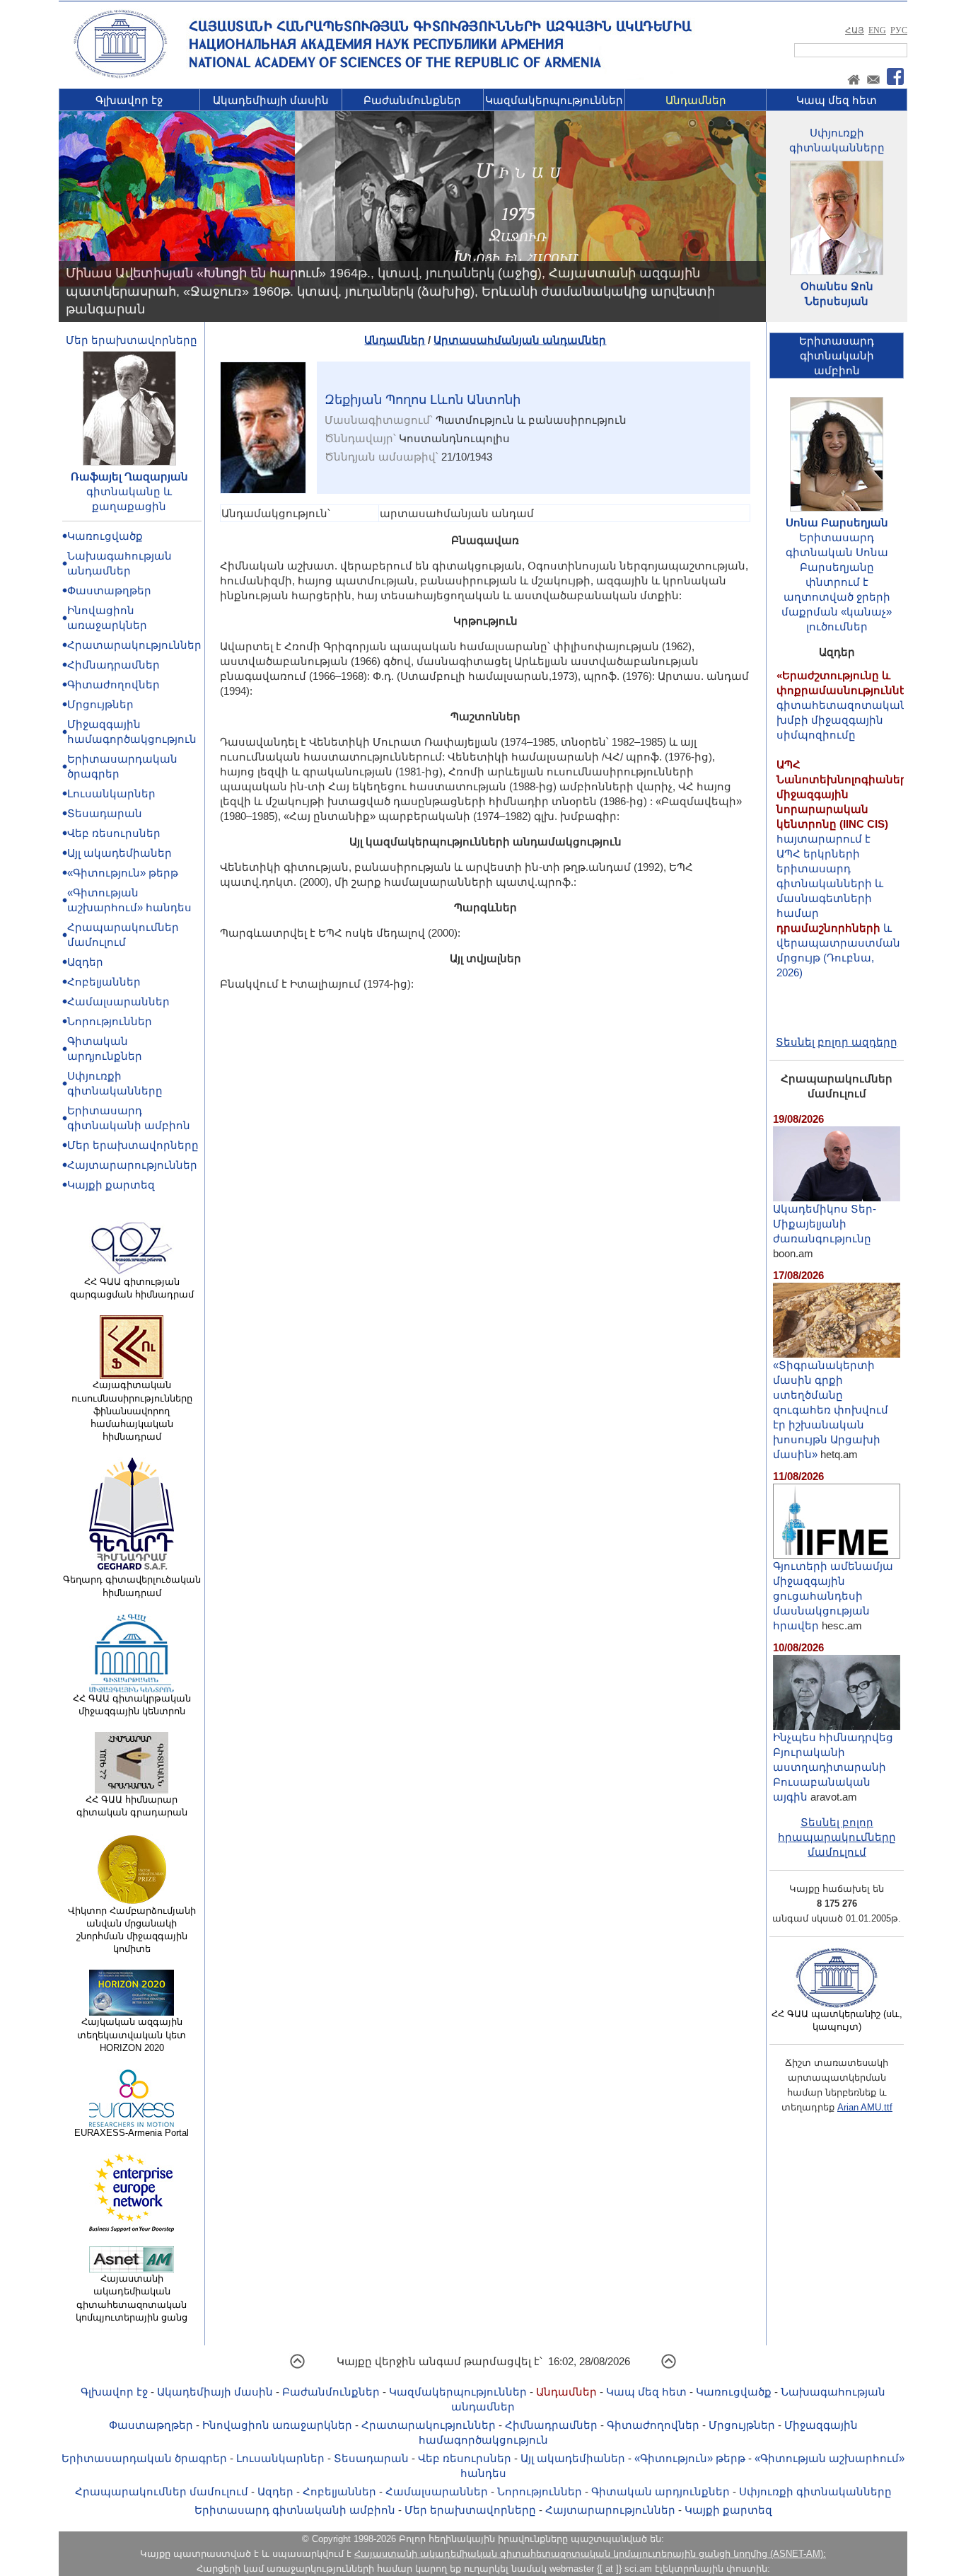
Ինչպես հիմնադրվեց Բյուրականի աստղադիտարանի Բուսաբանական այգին (833, 1767)
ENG (877, 30)
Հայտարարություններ (132, 1165)
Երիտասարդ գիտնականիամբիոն (837, 356)
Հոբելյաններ (104, 982)
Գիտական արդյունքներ (661, 2491)
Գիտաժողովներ (114, 685)
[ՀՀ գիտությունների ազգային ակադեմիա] (120, 75)
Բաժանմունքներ (412, 100)
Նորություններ (110, 1021)
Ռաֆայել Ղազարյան (129, 476)
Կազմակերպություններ (554, 100)
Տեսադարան (105, 813)
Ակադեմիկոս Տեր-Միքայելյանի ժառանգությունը (825, 1224)
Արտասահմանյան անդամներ (520, 340)
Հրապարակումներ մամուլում (162, 2491)
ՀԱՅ (855, 30)
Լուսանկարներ (111, 793)
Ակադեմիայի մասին (271, 100)
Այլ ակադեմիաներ (120, 853)
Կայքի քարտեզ (111, 1185)
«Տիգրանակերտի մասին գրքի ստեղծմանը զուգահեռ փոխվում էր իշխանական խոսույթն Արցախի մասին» (831, 1410)
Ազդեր (85, 962)
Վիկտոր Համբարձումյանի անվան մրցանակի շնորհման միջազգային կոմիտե (132, 1930)
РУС (899, 30)
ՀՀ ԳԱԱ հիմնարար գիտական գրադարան (132, 1806)
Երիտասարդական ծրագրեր (144, 2458)
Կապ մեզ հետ (837, 100)
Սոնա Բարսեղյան (837, 522)
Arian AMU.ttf (865, 2107)
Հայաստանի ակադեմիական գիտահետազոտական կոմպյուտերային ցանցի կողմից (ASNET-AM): (590, 2554)
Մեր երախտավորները (132, 340)
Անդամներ (696, 100)
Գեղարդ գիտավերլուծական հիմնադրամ (132, 1586)
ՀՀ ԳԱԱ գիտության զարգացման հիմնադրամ (132, 1288)
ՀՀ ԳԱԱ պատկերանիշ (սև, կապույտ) (837, 2020)
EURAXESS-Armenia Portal (132, 2133)
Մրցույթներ (100, 704)
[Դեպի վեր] (297, 2366)
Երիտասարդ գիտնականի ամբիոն (295, 2510)
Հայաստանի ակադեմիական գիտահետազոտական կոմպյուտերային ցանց (132, 2298)
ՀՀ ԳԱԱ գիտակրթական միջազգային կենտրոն (132, 1705)
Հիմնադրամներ (114, 665)
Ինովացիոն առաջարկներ (277, 2425)
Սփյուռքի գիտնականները (815, 2491)
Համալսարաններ (118, 1001)
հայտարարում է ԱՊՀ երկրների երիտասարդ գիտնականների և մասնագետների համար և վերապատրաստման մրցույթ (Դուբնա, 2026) (845, 837)
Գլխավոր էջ (129, 100)
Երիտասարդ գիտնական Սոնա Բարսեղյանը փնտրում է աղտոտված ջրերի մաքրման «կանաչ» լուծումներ (837, 582)
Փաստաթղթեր (109, 590)
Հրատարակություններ (134, 645)
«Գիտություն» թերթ (123, 873)
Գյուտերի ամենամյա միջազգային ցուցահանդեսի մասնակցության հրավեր (833, 1596)
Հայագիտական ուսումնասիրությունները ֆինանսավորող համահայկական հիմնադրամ (132, 1411)
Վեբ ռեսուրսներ (114, 833)
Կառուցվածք (105, 536)
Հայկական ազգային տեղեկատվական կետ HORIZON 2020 (132, 2034)
